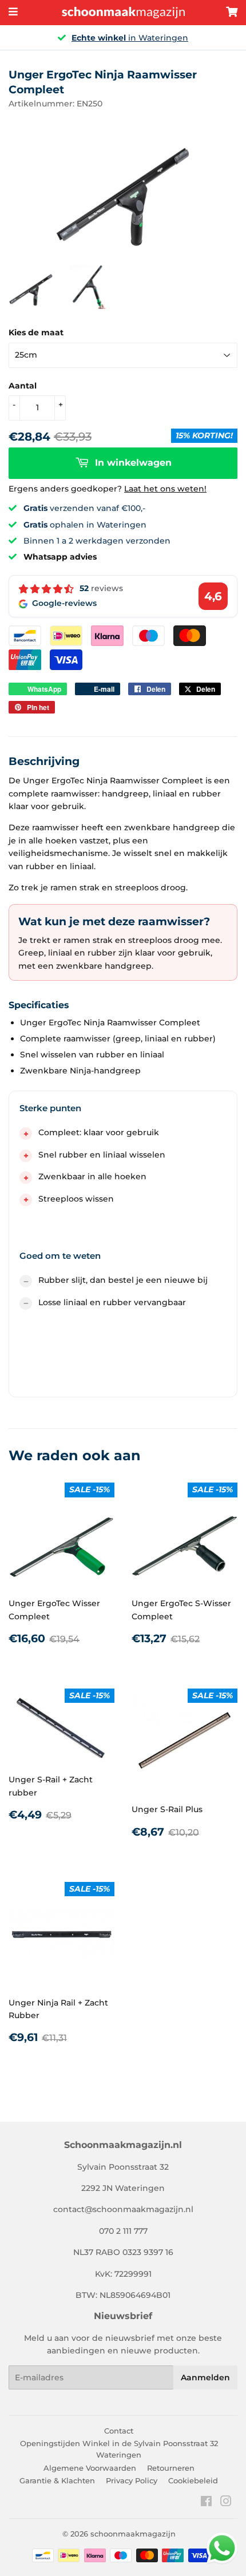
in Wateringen (130, 38)
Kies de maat (36, 332)
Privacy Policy (132, 2480)
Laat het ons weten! (165, 489)
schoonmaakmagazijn (133, 2534)
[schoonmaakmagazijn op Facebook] (206, 2503)
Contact (119, 2431)
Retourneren (171, 2468)
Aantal (23, 386)
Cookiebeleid (193, 2480)
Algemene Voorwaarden (90, 2468)
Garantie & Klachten (57, 2480)
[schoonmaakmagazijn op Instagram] (226, 2503)
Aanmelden (205, 2377)
